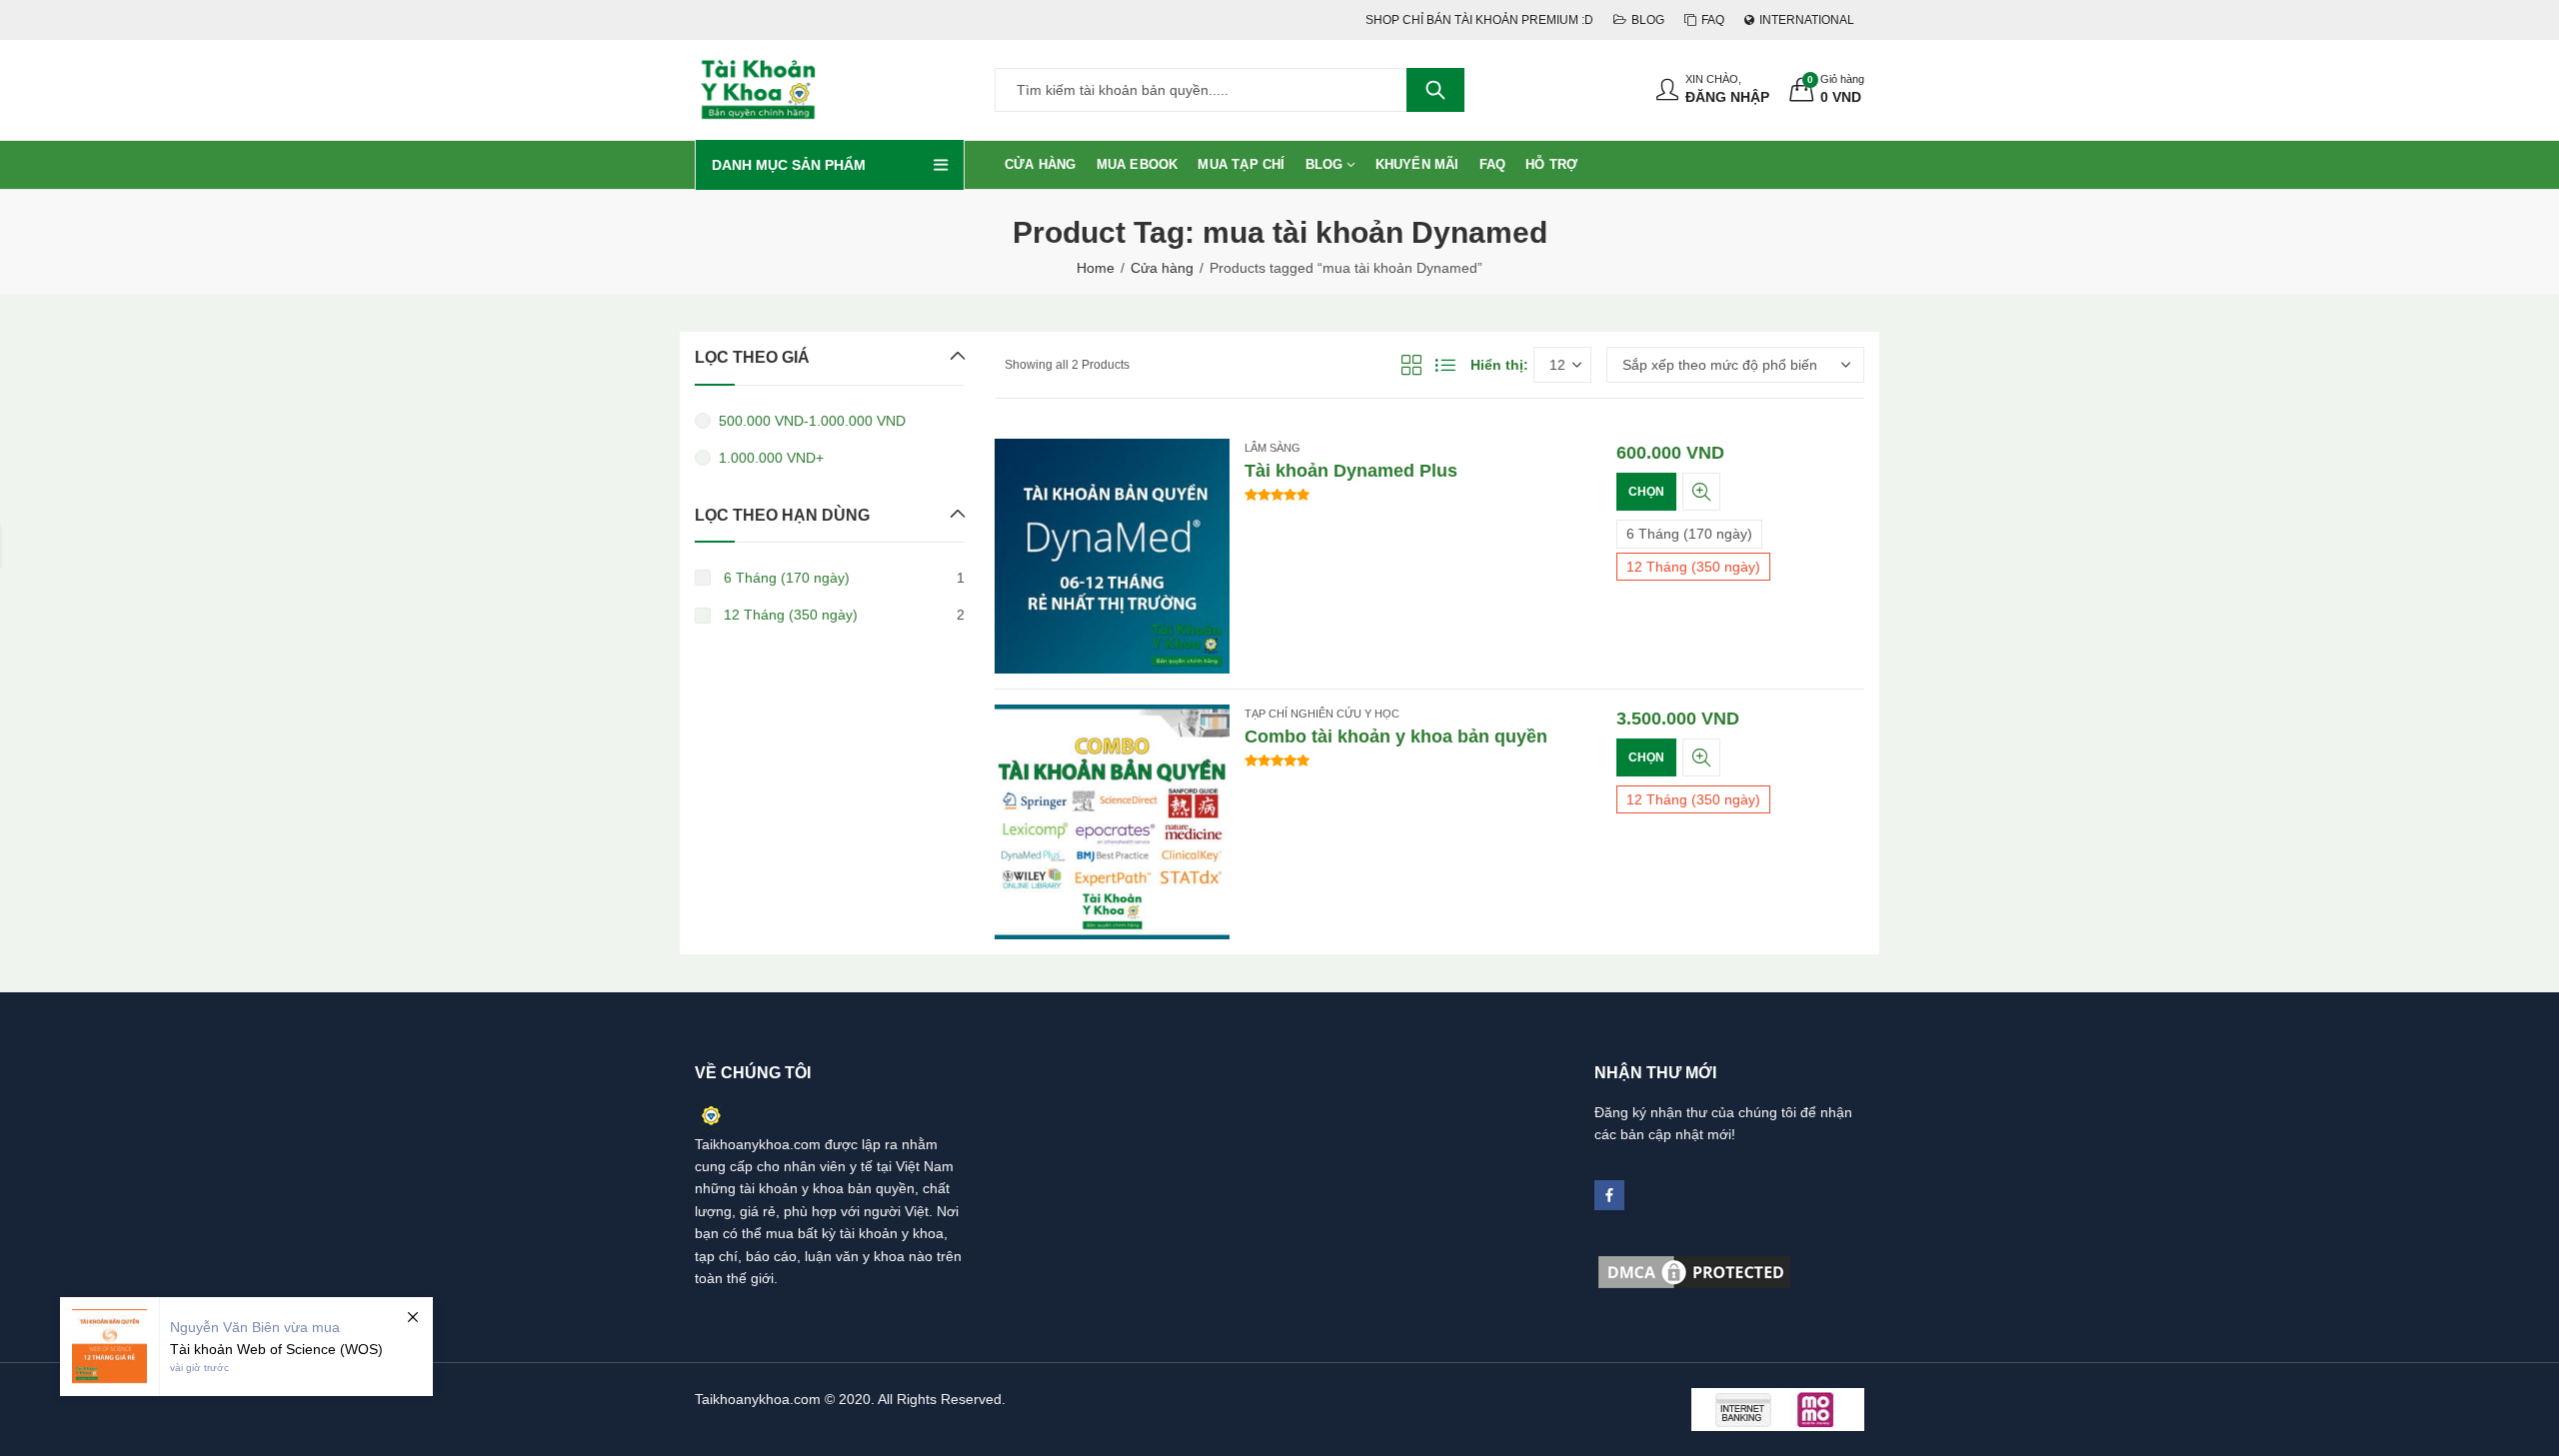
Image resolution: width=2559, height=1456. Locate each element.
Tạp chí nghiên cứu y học (1322, 714)
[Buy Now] (246, 1347)
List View (1445, 365)
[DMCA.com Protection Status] (1694, 1271)
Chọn (1646, 492)
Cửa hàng (1162, 268)
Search (1435, 90)
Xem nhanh (1701, 492)
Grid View (1411, 365)
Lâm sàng (1273, 448)
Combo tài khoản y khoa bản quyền (1396, 736)
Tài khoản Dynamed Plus (1351, 471)
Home (1096, 268)
